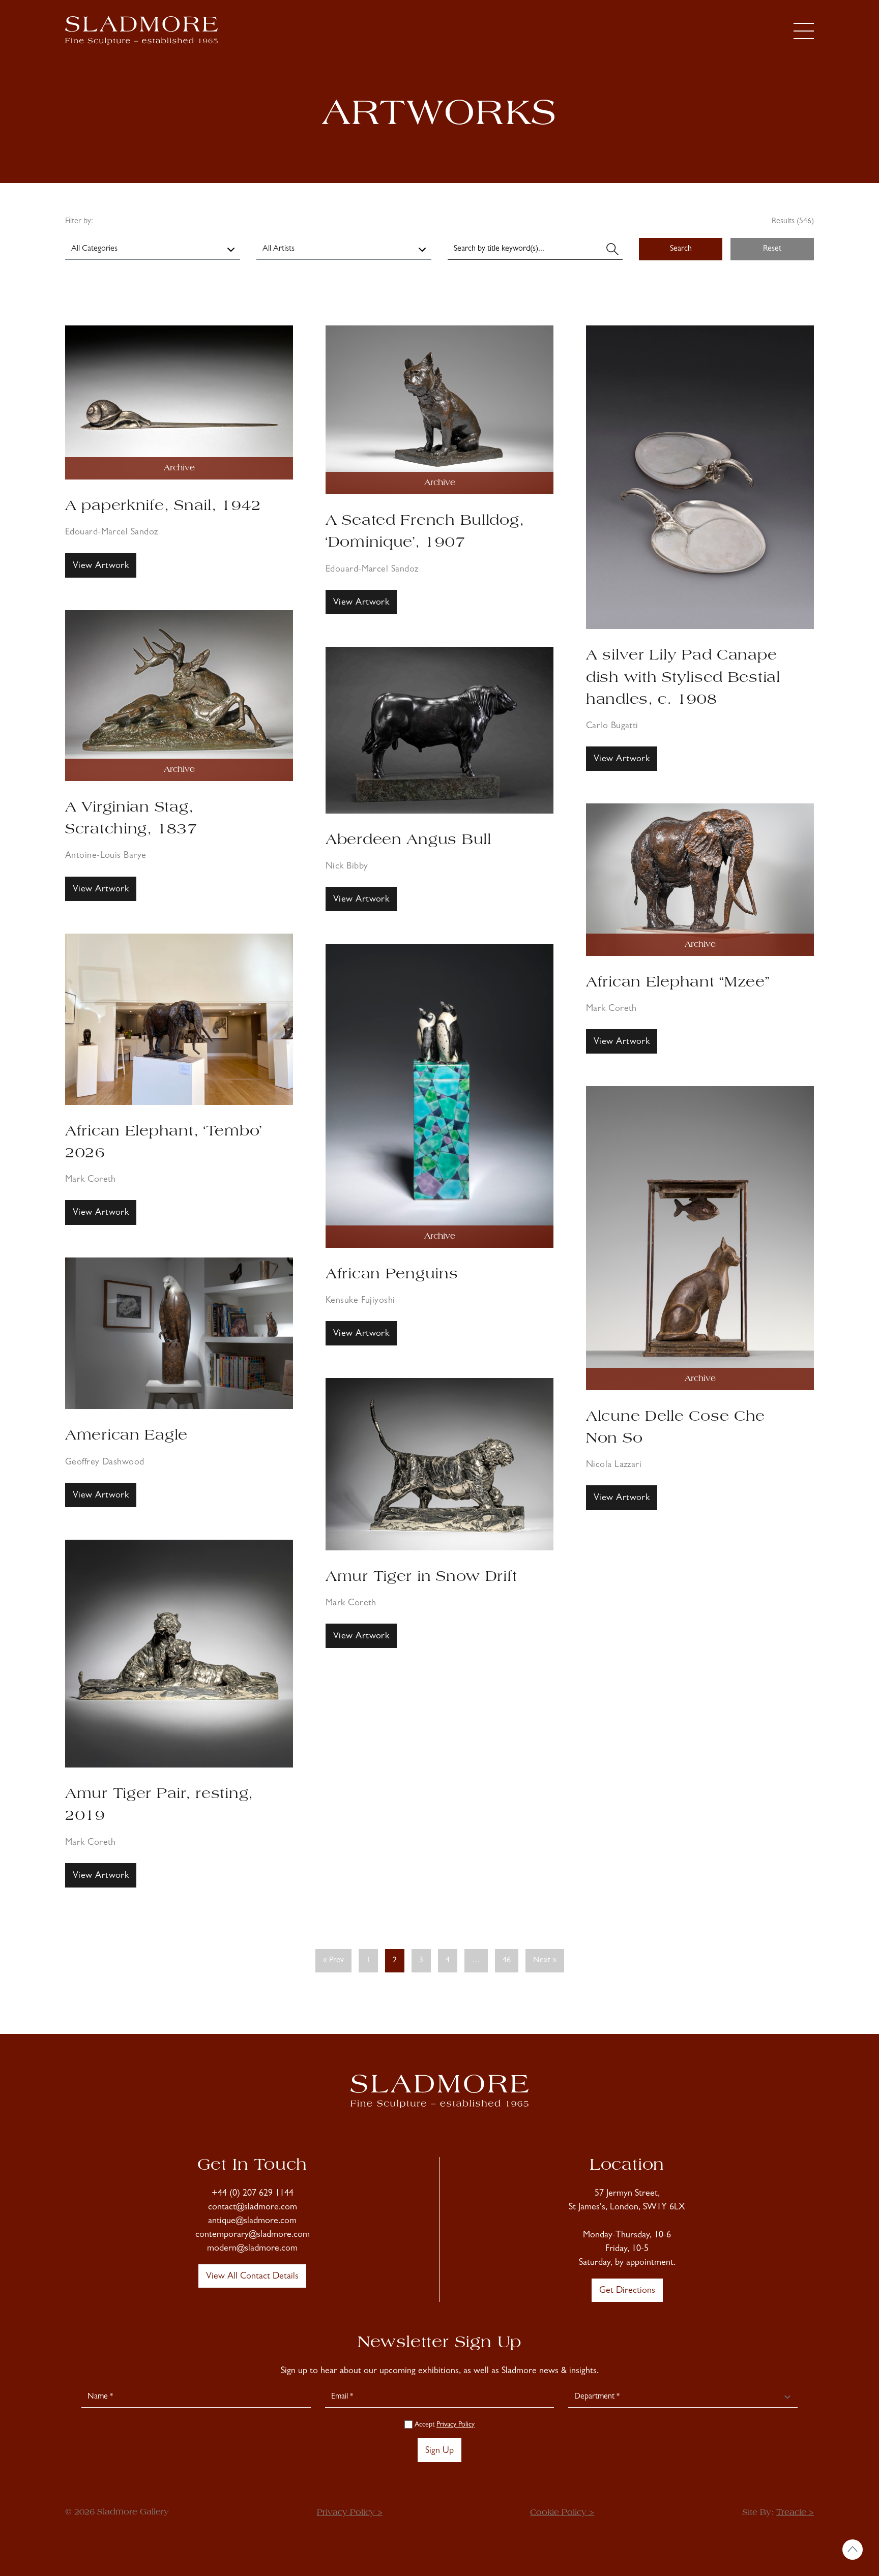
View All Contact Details (252, 2277)
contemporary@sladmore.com (253, 2235)
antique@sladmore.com (252, 2222)
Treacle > (795, 2513)
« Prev (333, 1961)
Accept (444, 2425)
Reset (772, 249)
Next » (545, 1961)
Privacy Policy (456, 2425)
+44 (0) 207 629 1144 (253, 2194)
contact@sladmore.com (253, 2208)
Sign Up (439, 2451)
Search (681, 249)
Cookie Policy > (562, 2513)
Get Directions (627, 2291)
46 (507, 1961)
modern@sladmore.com (252, 2249)
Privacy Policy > (350, 2513)
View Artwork (101, 566)
